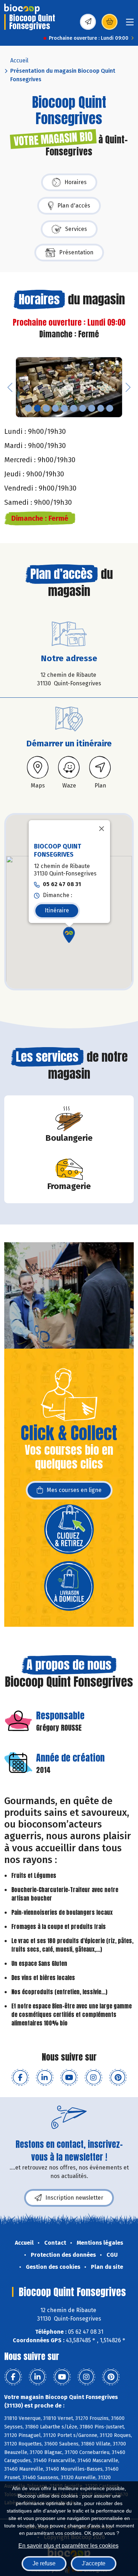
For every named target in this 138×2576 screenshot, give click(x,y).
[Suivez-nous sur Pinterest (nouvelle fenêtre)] (118, 2078)
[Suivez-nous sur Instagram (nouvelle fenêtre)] (93, 2078)
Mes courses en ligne (74, 1490)
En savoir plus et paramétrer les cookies (68, 2546)
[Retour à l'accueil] (22, 9)
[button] (10, 387)
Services (76, 229)
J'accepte (94, 2563)
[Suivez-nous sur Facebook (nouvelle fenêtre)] (20, 2078)
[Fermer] (102, 829)
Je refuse (44, 2563)
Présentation (76, 252)
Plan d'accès (74, 206)
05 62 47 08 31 (62, 885)
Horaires (76, 182)
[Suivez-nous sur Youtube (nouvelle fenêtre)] (69, 2078)
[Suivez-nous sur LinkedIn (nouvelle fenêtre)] (45, 2078)
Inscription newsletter (74, 2198)
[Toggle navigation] (130, 24)
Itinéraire (57, 910)
